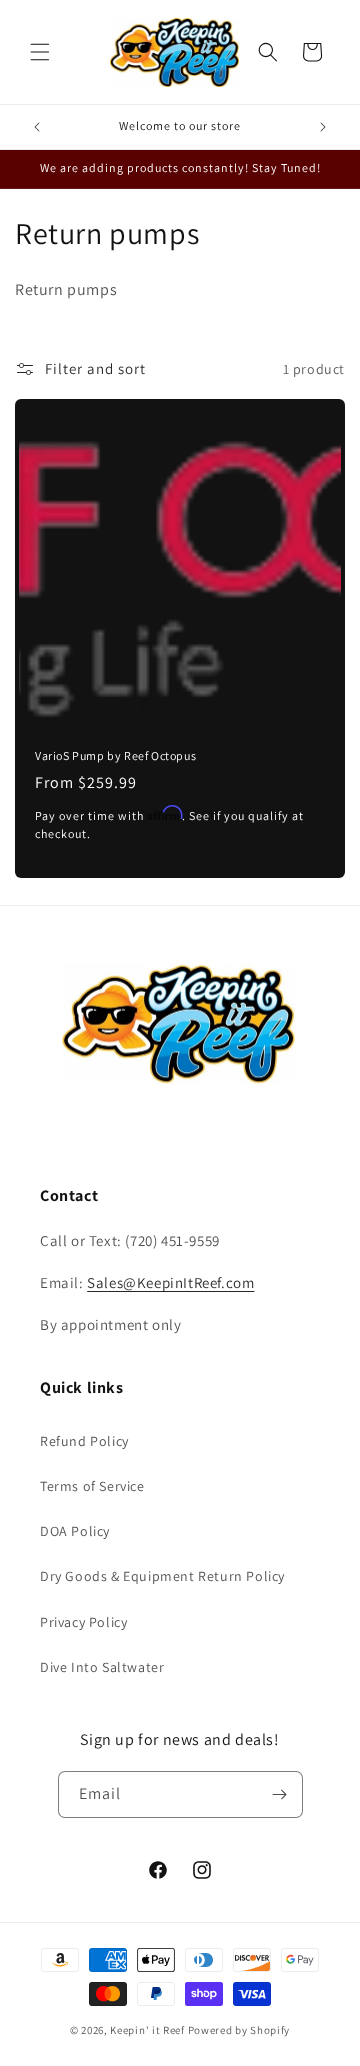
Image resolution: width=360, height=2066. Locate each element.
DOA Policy (75, 1531)
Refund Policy (84, 1441)
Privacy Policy (83, 1622)
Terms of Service (92, 1486)
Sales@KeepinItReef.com (170, 1282)
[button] (40, 52)
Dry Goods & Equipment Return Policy (162, 1576)
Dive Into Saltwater (102, 1667)
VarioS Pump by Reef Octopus (115, 755)
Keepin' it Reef (147, 2030)
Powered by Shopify (239, 2030)
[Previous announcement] (37, 127)
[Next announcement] (323, 127)
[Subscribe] (280, 1794)
